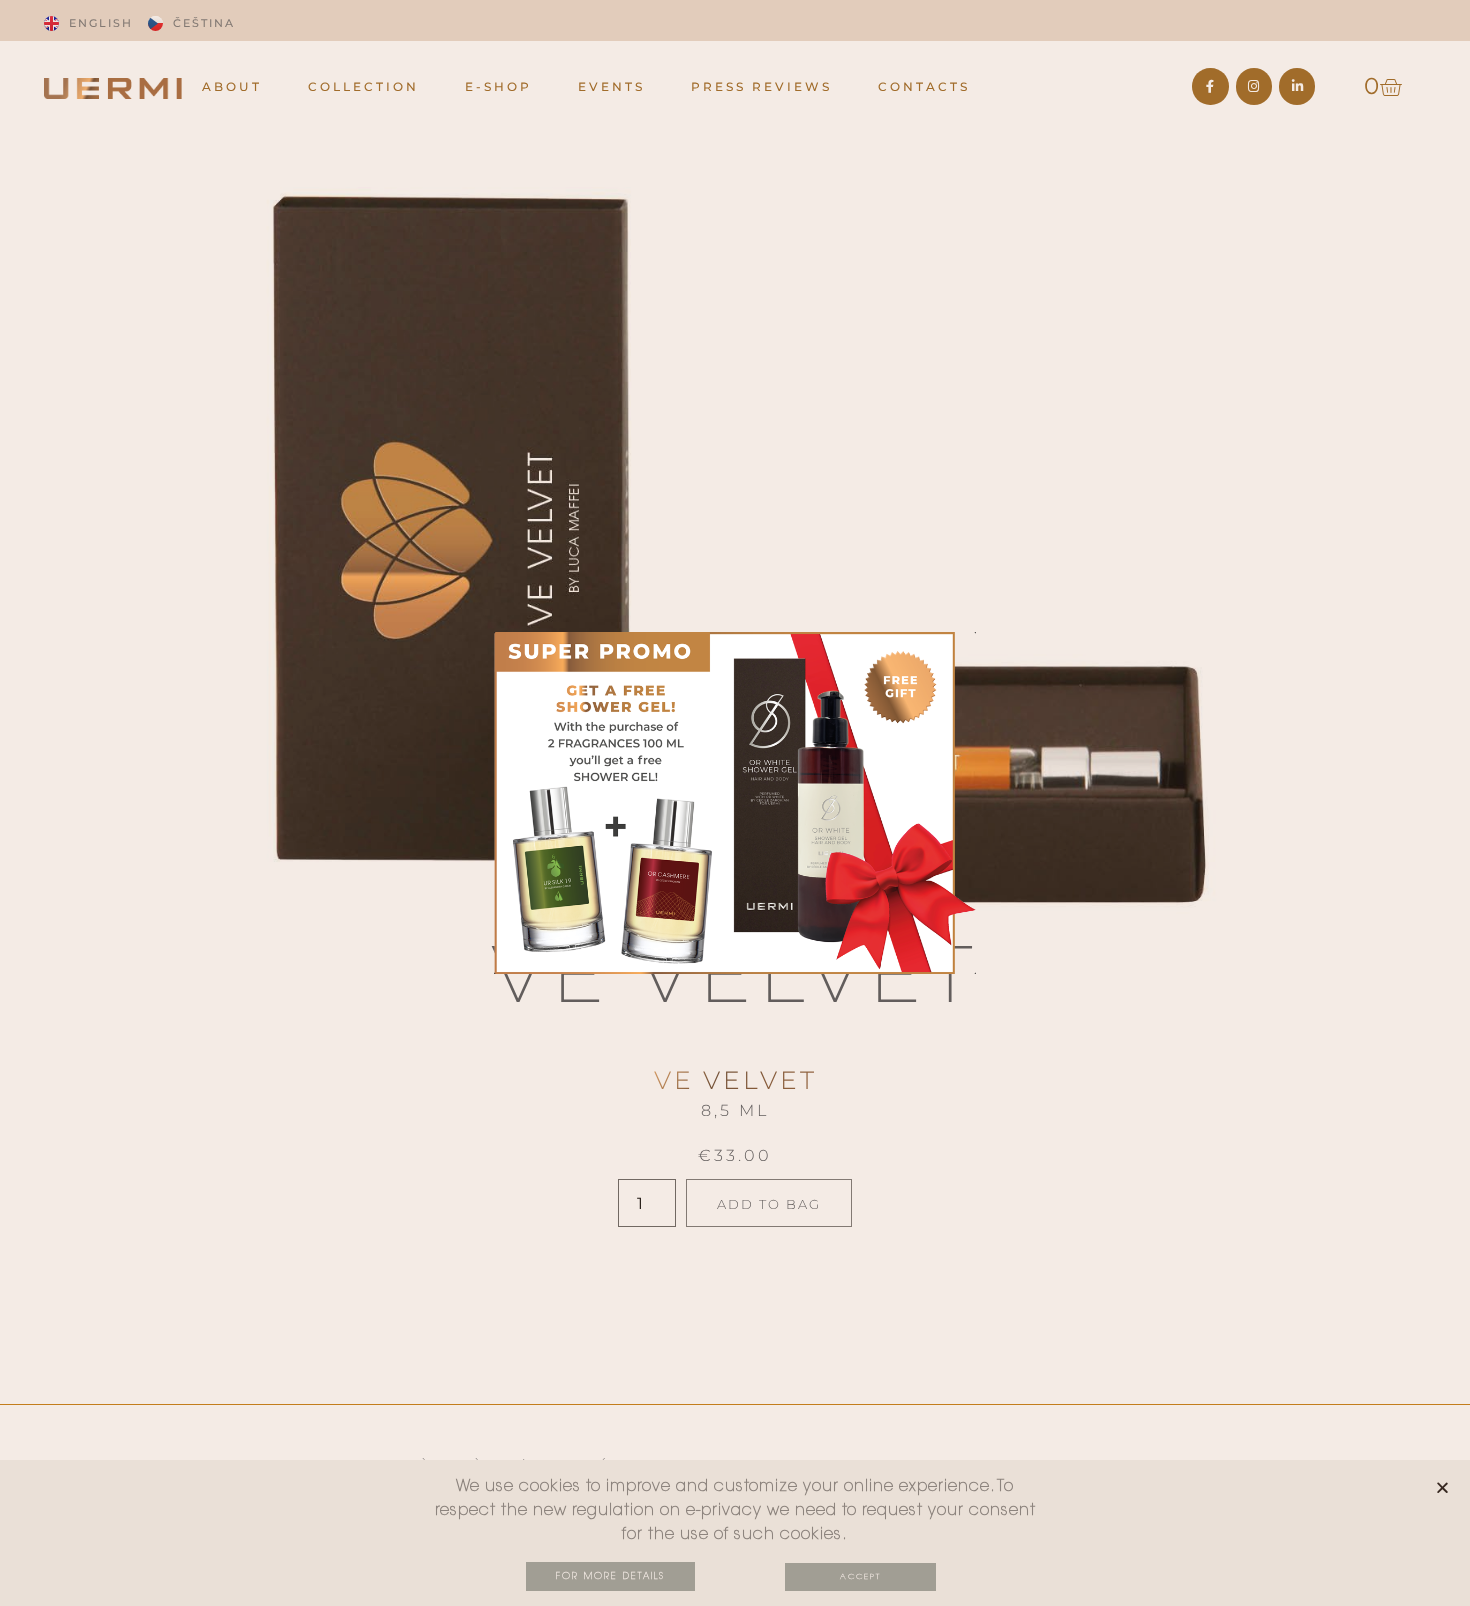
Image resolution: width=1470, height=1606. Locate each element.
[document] (735, 803)
